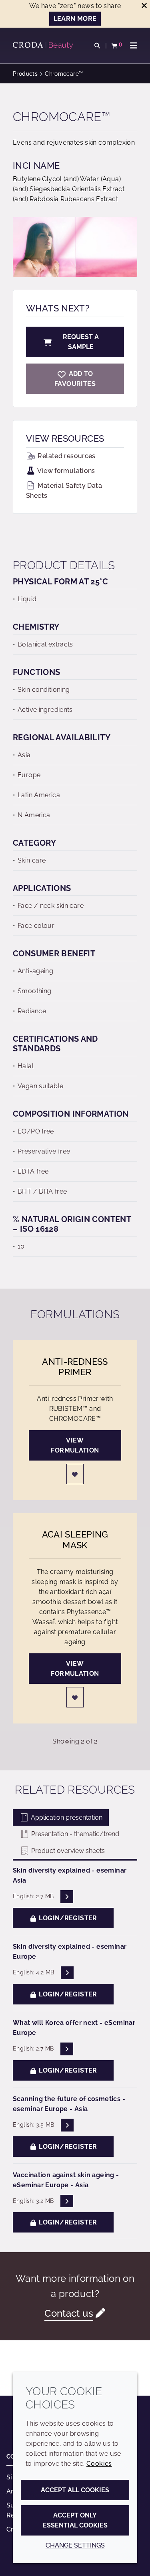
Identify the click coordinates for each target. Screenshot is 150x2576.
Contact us (69, 2313)
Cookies (99, 2464)
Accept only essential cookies (75, 2520)
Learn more (75, 19)
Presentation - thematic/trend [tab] (74, 1834)
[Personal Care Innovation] (44, 46)
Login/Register (67, 1918)
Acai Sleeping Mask (75, 1540)
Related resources (66, 456)
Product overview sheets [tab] (67, 1851)
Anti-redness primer (75, 1367)
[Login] (75, 1474)
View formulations (66, 471)
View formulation (75, 1445)
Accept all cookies (75, 2490)
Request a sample (81, 342)
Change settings (75, 2545)
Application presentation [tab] (66, 1817)
